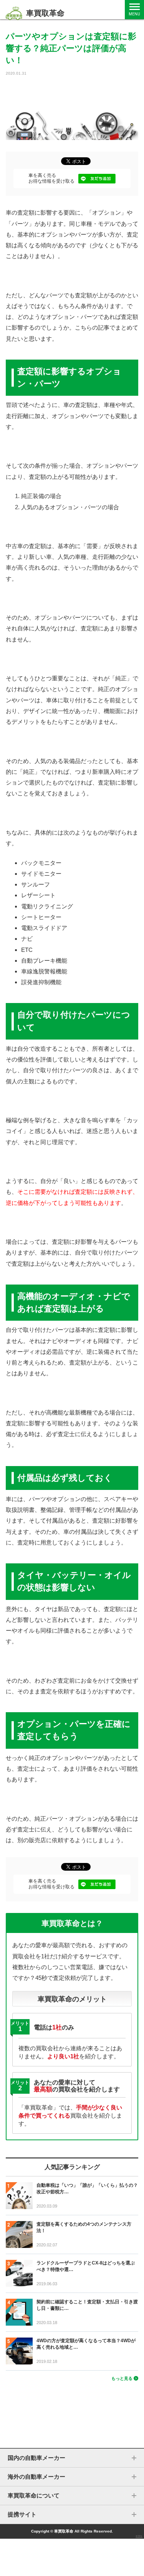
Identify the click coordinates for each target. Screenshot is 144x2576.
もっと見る (122, 2378)
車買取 (139, 2536)
